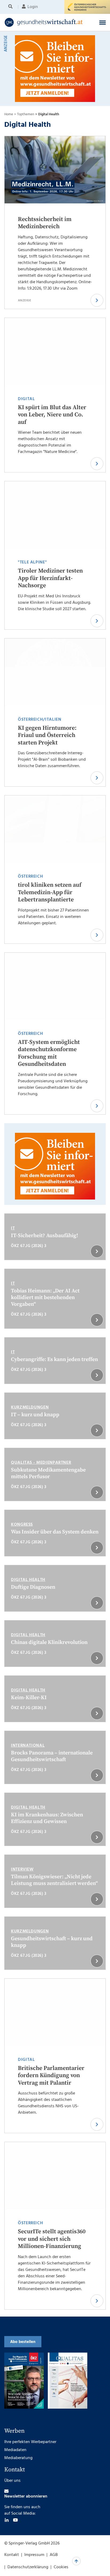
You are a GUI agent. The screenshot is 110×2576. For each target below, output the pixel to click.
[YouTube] (15, 2531)
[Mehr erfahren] (17, 2322)
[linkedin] (7, 2531)
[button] (103, 22)
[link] (46, 22)
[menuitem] (11, 7)
